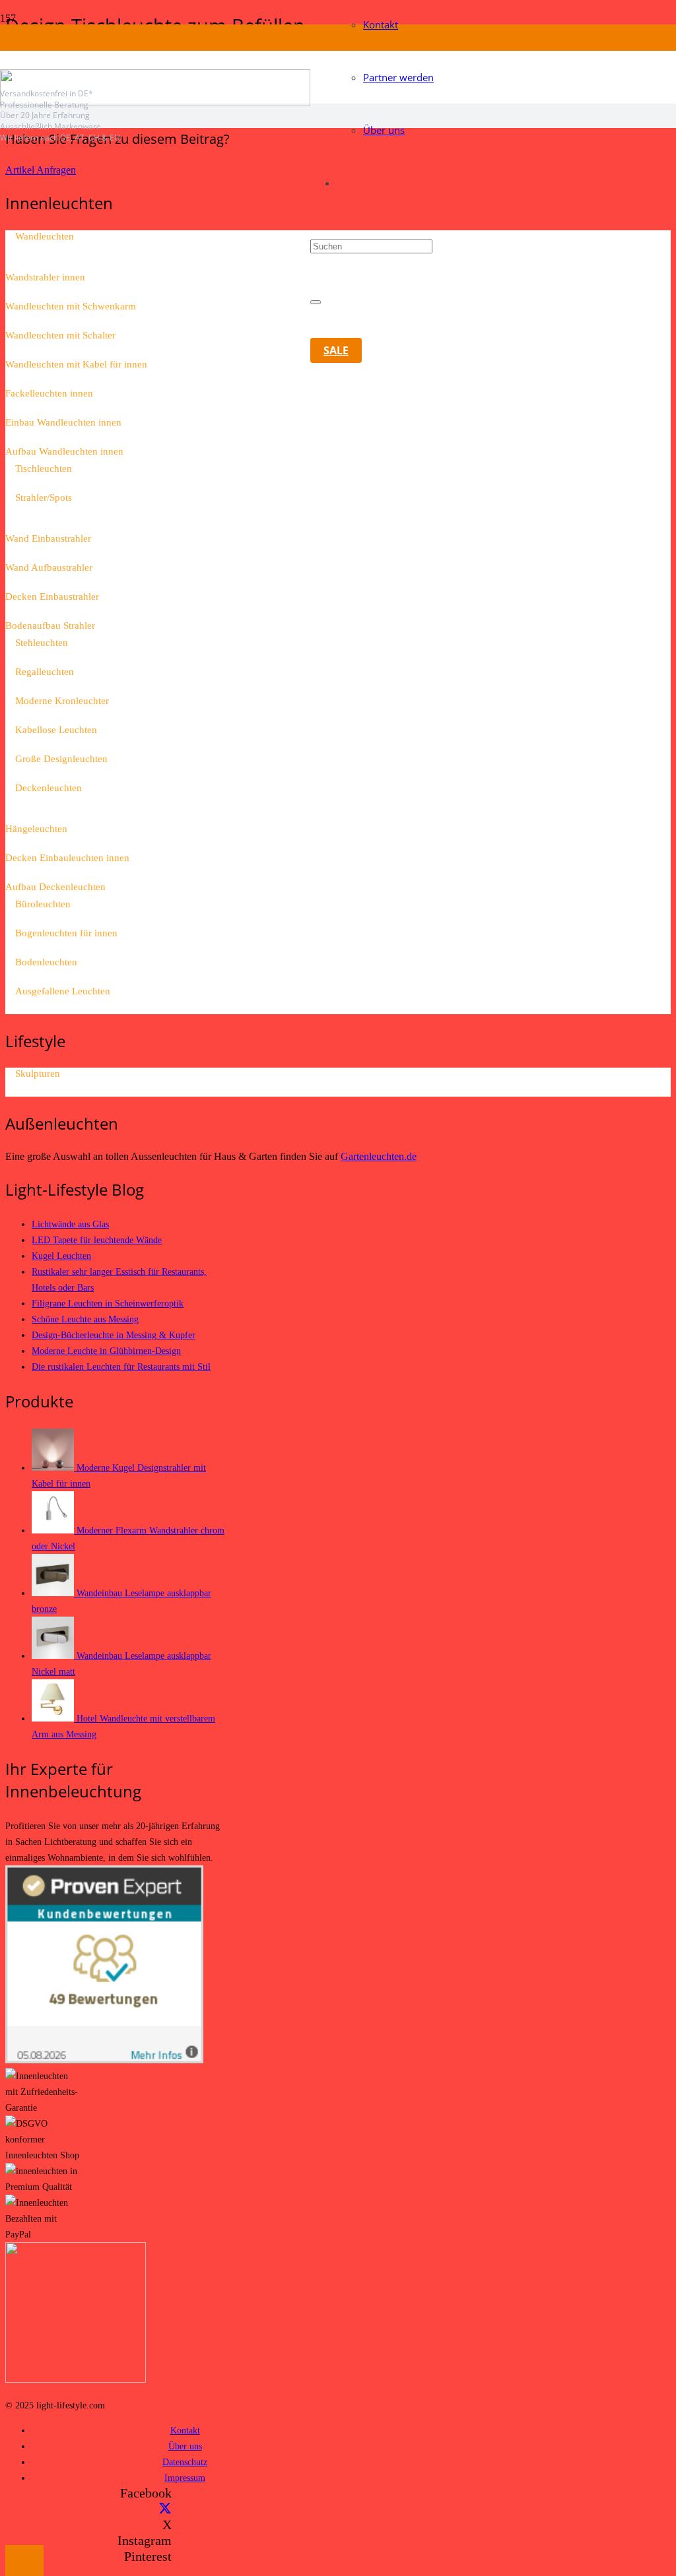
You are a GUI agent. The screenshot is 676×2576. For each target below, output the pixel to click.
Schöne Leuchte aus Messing (85, 1319)
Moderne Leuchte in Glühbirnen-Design (106, 1351)
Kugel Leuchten (61, 1256)
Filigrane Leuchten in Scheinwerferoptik (108, 1303)
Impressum (185, 2478)
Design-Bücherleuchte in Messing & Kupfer (114, 1335)
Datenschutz (185, 2462)
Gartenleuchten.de (379, 1156)
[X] (165, 2509)
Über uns (185, 2446)
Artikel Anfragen (41, 170)
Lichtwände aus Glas (70, 1224)
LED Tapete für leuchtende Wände (97, 1240)
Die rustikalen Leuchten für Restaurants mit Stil (121, 1367)
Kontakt (185, 2430)
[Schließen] (316, 302)
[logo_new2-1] (155, 103)
